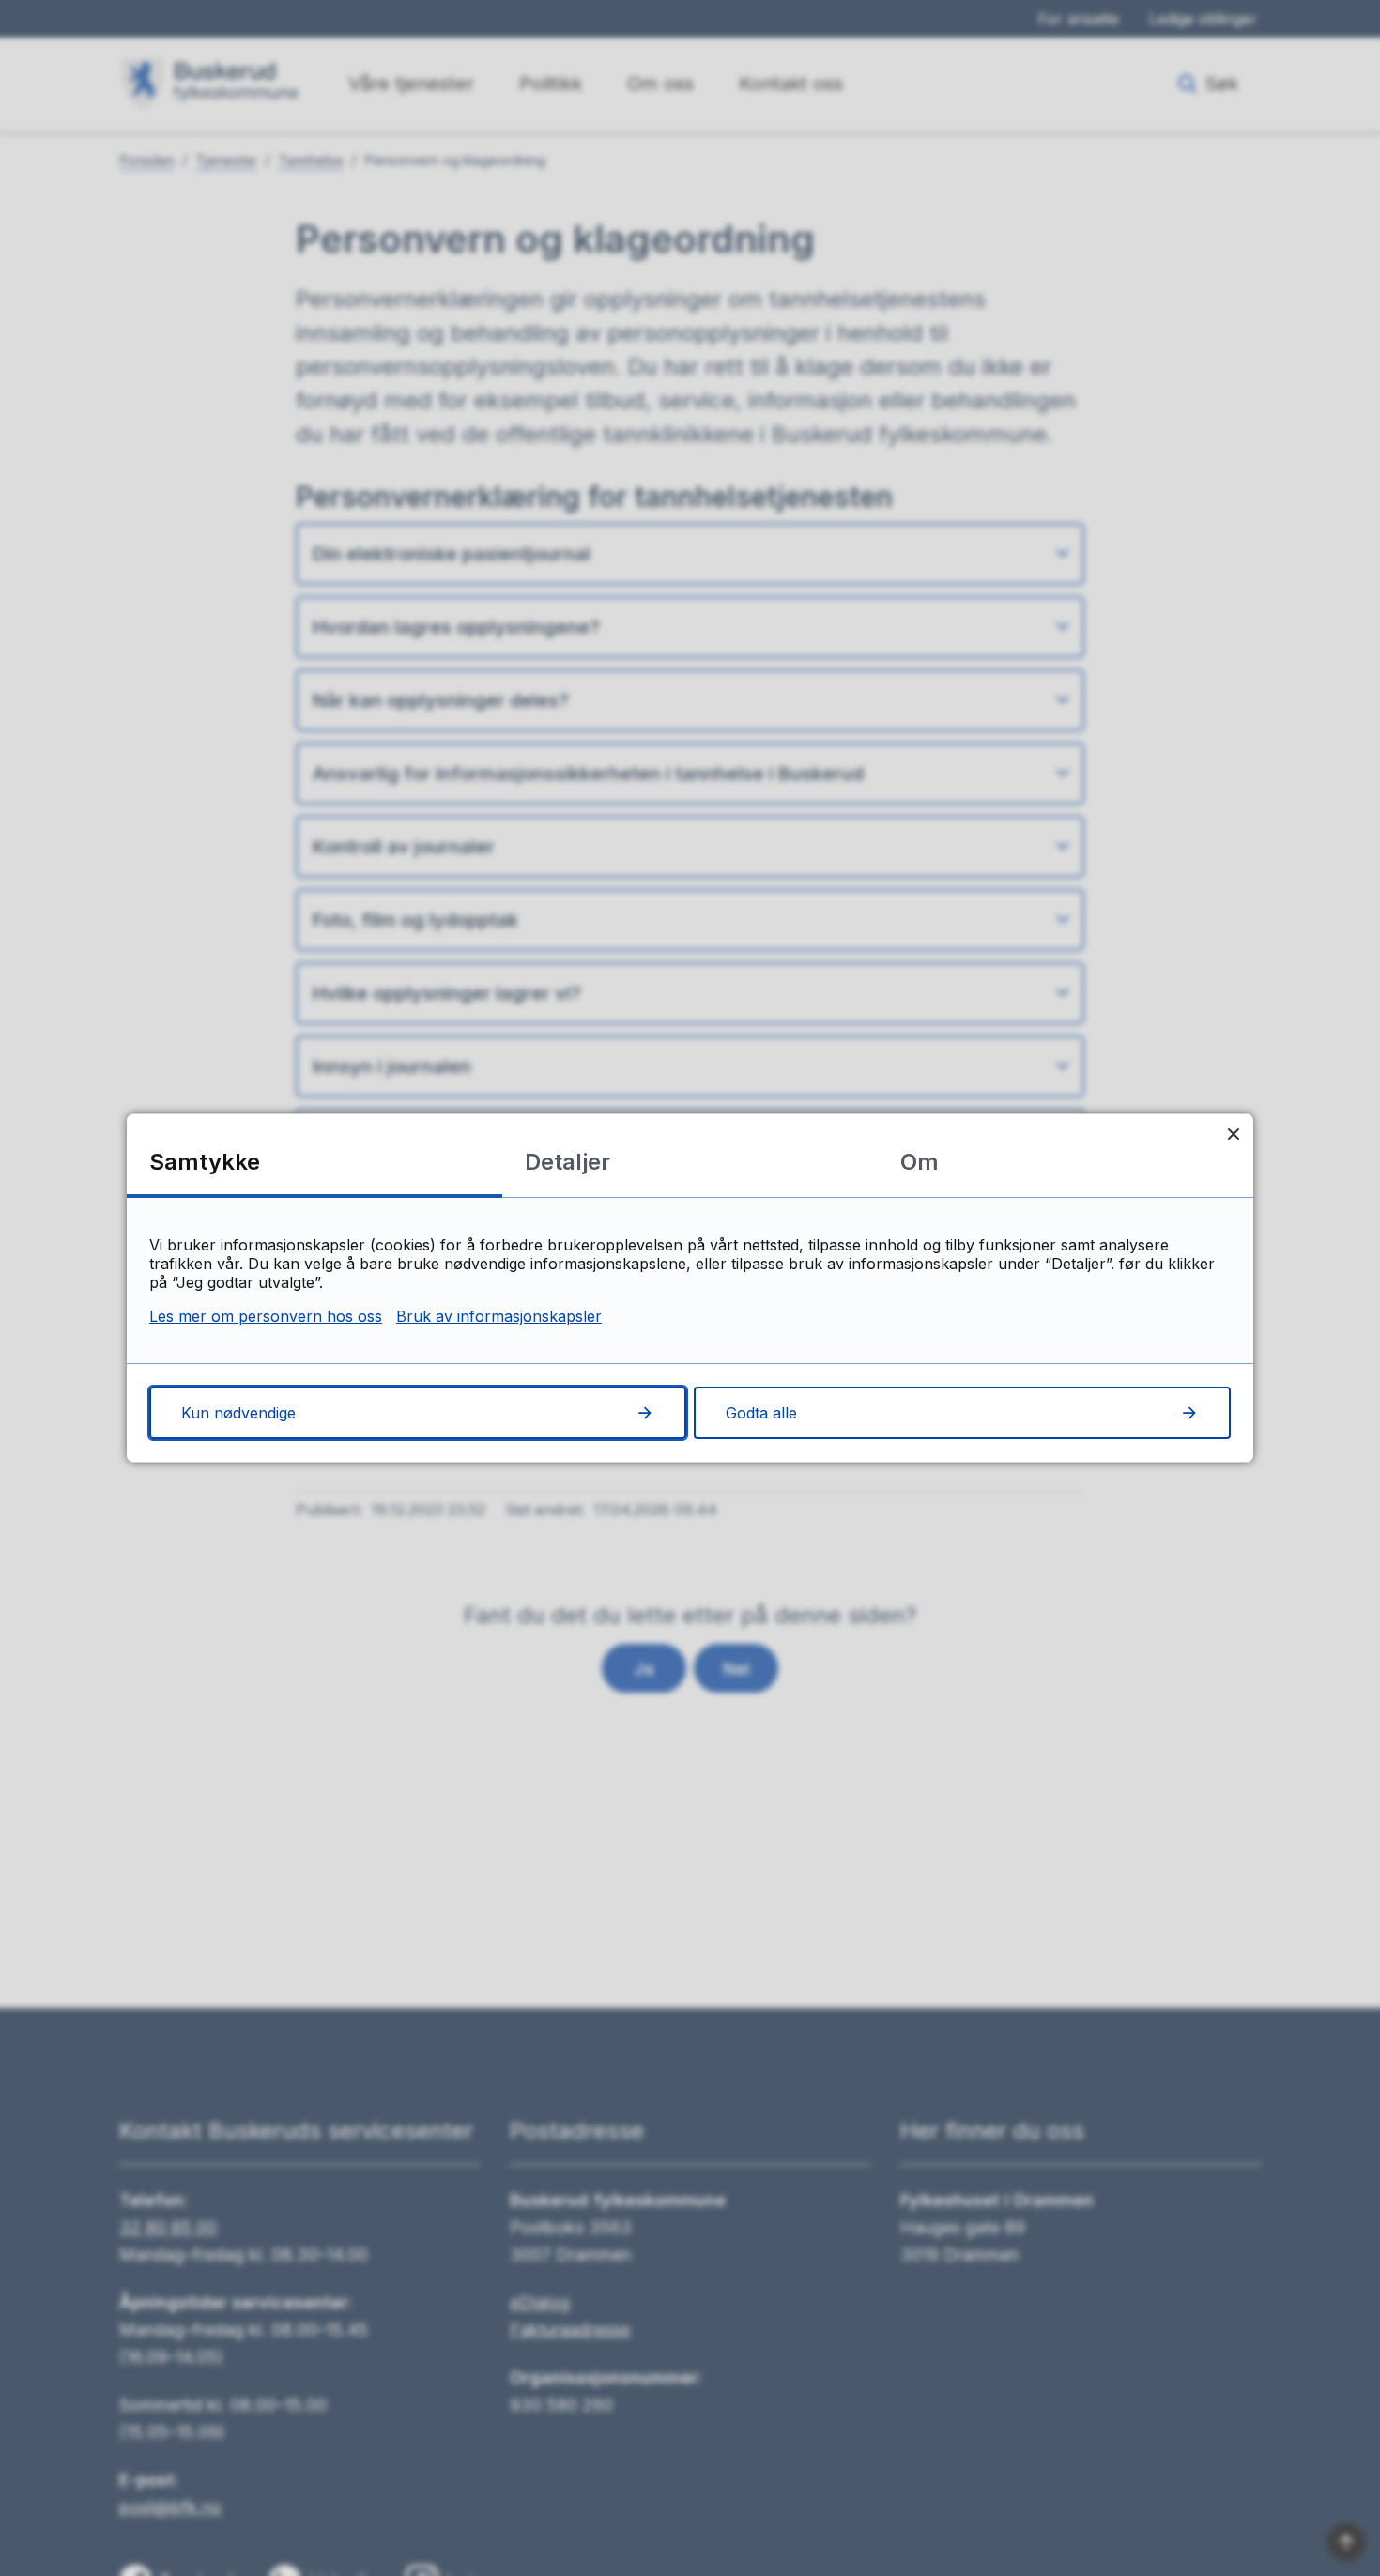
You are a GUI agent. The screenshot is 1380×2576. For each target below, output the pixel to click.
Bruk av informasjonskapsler (499, 1316)
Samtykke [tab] (205, 1162)
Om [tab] (920, 1162)
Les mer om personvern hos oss (266, 1316)
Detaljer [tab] (567, 1162)
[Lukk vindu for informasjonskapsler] (1233, 1134)
